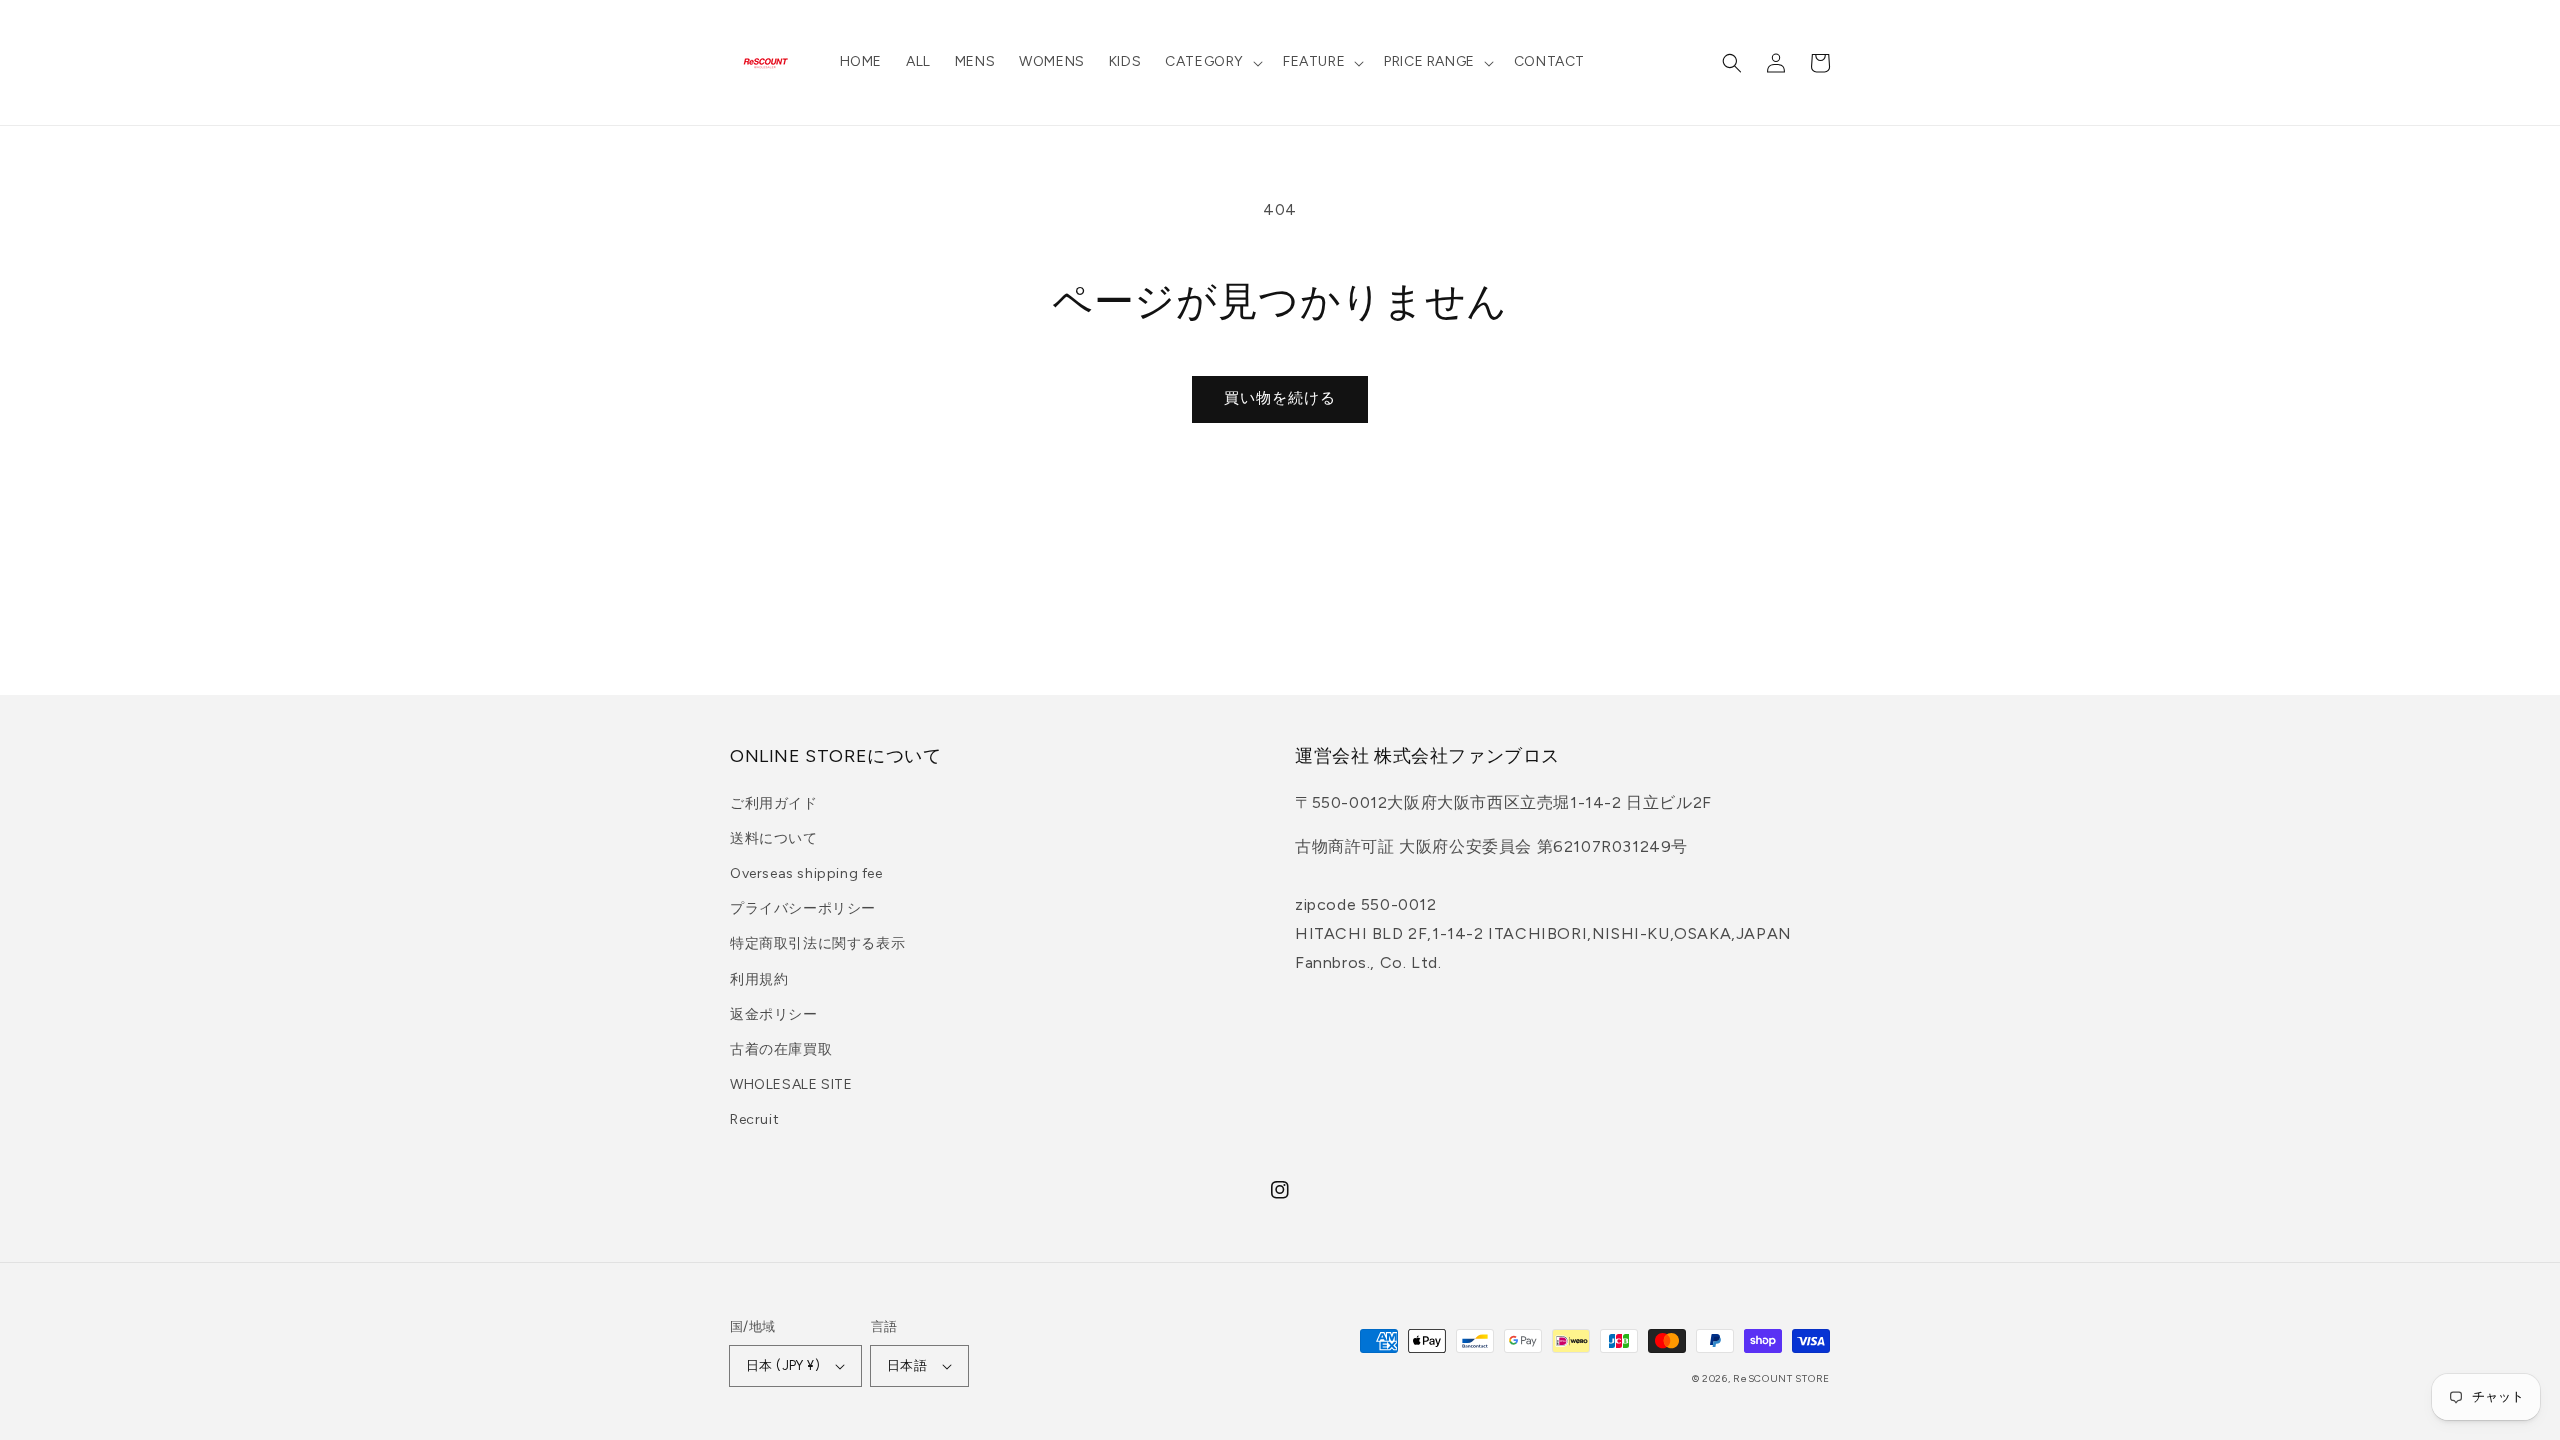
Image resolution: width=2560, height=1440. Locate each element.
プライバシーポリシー (803, 908)
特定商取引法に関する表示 (817, 943)
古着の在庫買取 (781, 1049)
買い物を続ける (1280, 398)
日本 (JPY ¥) (783, 1365)
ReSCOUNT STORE (1781, 1378)
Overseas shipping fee (806, 873)
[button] (1212, 62)
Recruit (754, 1119)
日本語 (907, 1365)
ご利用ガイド (774, 803)
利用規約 (759, 979)
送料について (774, 838)
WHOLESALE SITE (791, 1084)
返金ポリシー (774, 1014)
